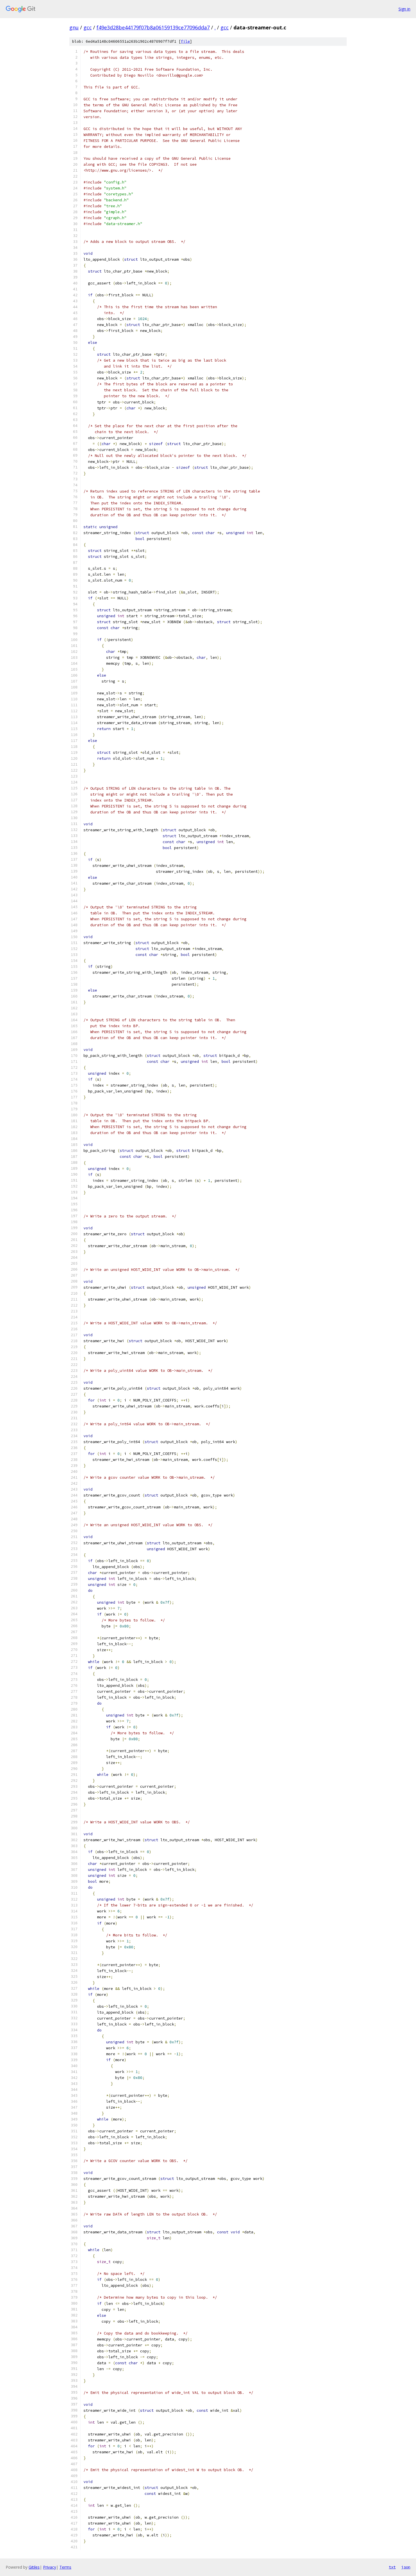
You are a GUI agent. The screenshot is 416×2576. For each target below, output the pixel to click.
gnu (74, 27)
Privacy (50, 2567)
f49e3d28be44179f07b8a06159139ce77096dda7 (153, 27)
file (185, 41)
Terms (65, 2567)
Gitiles (34, 2567)
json (406, 2567)
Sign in (404, 9)
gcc (88, 27)
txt (392, 2567)
